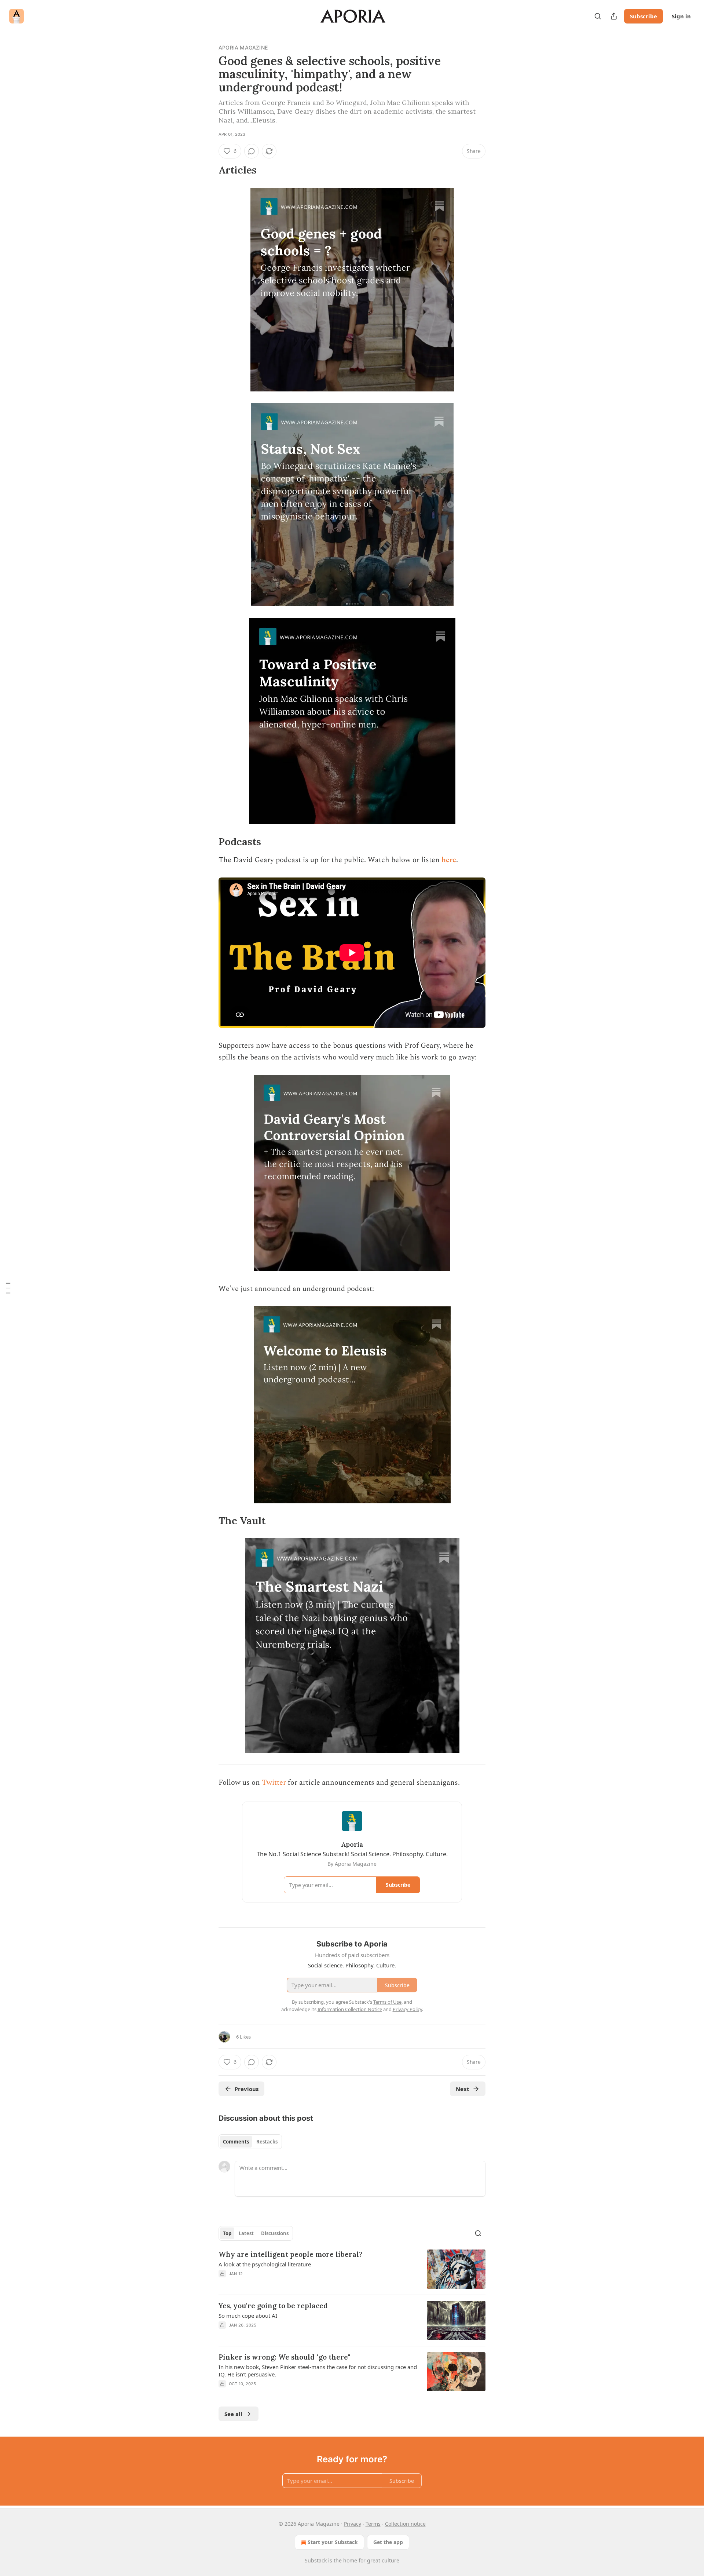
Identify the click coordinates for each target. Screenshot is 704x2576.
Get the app (388, 2542)
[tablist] (250, 2142)
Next (463, 2089)
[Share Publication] (614, 16)
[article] (352, 2269)
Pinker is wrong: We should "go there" (284, 2357)
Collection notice (405, 2524)
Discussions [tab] (275, 2233)
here (449, 860)
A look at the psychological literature (265, 2264)
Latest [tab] (246, 2233)
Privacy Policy (407, 2009)
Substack (316, 2560)
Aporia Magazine (243, 48)
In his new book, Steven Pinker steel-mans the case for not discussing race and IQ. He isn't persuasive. (318, 2371)
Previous (247, 2089)
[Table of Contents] (8, 1288)
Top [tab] (227, 2233)
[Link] (208, 170)
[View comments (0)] (252, 151)
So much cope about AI (248, 2316)
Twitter (274, 1783)
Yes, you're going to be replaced (273, 2306)
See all (233, 2414)
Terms (373, 2524)
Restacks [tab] (267, 2142)
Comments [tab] (236, 2142)
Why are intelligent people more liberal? (291, 2254)
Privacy (353, 2524)
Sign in (681, 16)
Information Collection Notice (350, 2009)
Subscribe (643, 16)
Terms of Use (387, 2002)
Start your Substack (333, 2542)
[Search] (598, 16)
